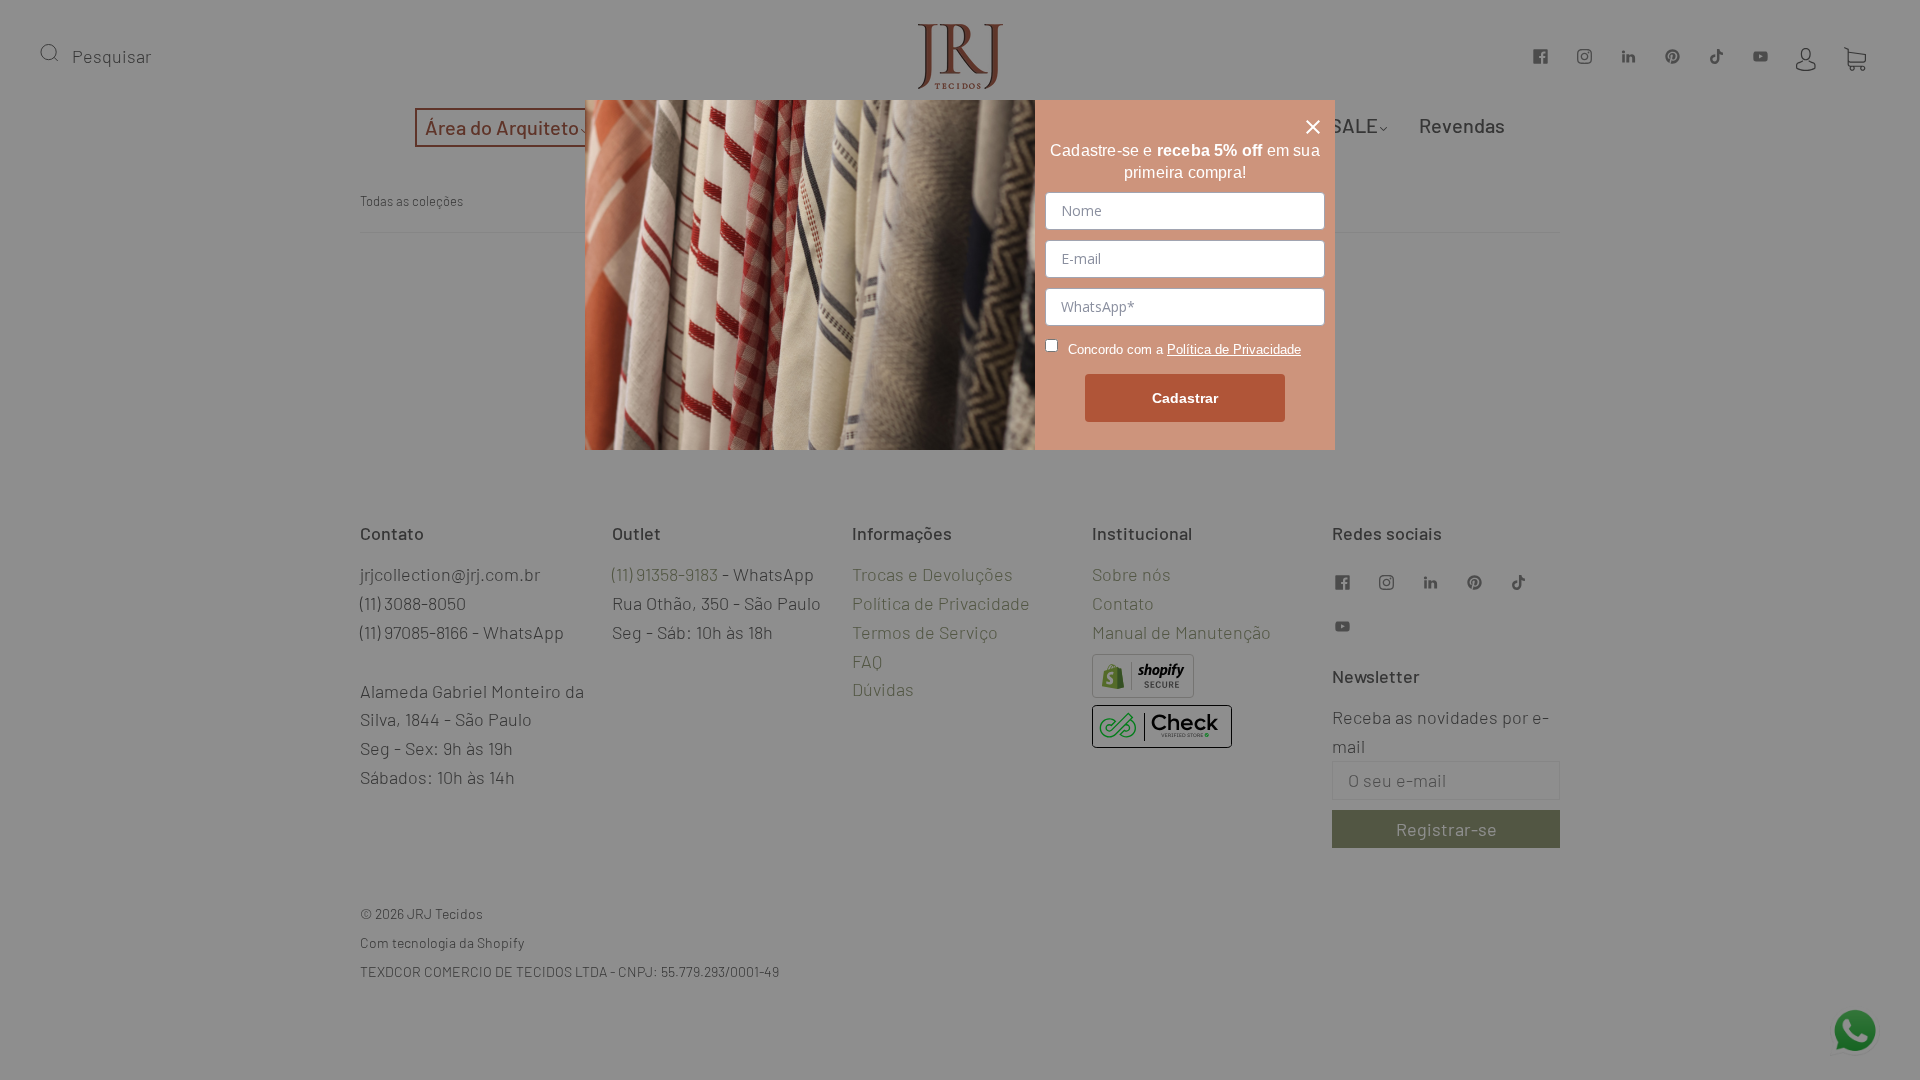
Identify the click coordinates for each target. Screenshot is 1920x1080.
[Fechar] (1313, 122)
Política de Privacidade (1234, 349)
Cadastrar (1185, 398)
